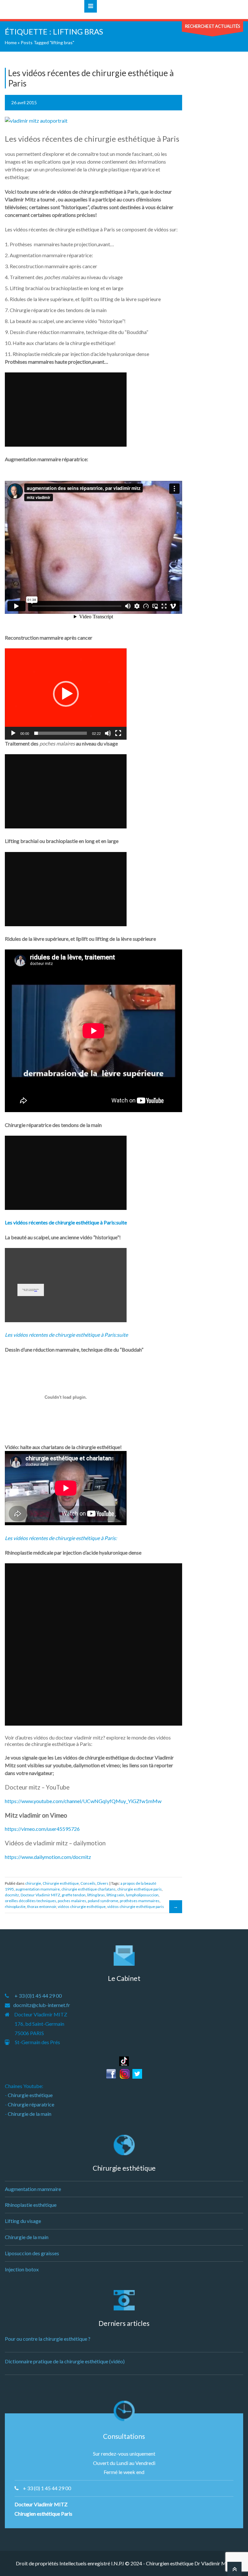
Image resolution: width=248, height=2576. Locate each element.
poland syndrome (103, 1901)
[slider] (61, 733)
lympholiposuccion (142, 1895)
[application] (66, 694)
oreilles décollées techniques (31, 1901)
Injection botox (22, 2269)
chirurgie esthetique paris (139, 1889)
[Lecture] (13, 733)
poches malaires (72, 1901)
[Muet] (108, 733)
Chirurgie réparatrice (31, 2104)
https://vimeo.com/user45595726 (42, 1829)
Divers (103, 1883)
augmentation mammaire (38, 1889)
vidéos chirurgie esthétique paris (136, 1907)
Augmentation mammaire (33, 2189)
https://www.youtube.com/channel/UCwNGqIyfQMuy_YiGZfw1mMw (83, 1801)
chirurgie (33, 1883)
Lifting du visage (23, 2221)
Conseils (88, 1883)
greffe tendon (74, 1895)
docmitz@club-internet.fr (42, 2005)
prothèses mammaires (140, 1901)
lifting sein (115, 1895)
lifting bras (96, 1895)
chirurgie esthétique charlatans (88, 1889)
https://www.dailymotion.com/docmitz (48, 1857)
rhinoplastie (15, 1907)
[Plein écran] (118, 733)
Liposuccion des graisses (32, 2253)
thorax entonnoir (42, 1907)
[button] (66, 694)
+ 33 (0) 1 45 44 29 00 (47, 2488)
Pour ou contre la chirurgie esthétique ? (48, 2339)
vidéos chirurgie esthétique (82, 1907)
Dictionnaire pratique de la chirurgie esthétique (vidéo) (65, 2361)
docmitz (12, 1895)
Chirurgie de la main (30, 2114)
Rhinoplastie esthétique (31, 2205)
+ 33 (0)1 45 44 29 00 (38, 1996)
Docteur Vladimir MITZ (40, 1895)
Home (11, 42)
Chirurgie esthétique (61, 1883)
